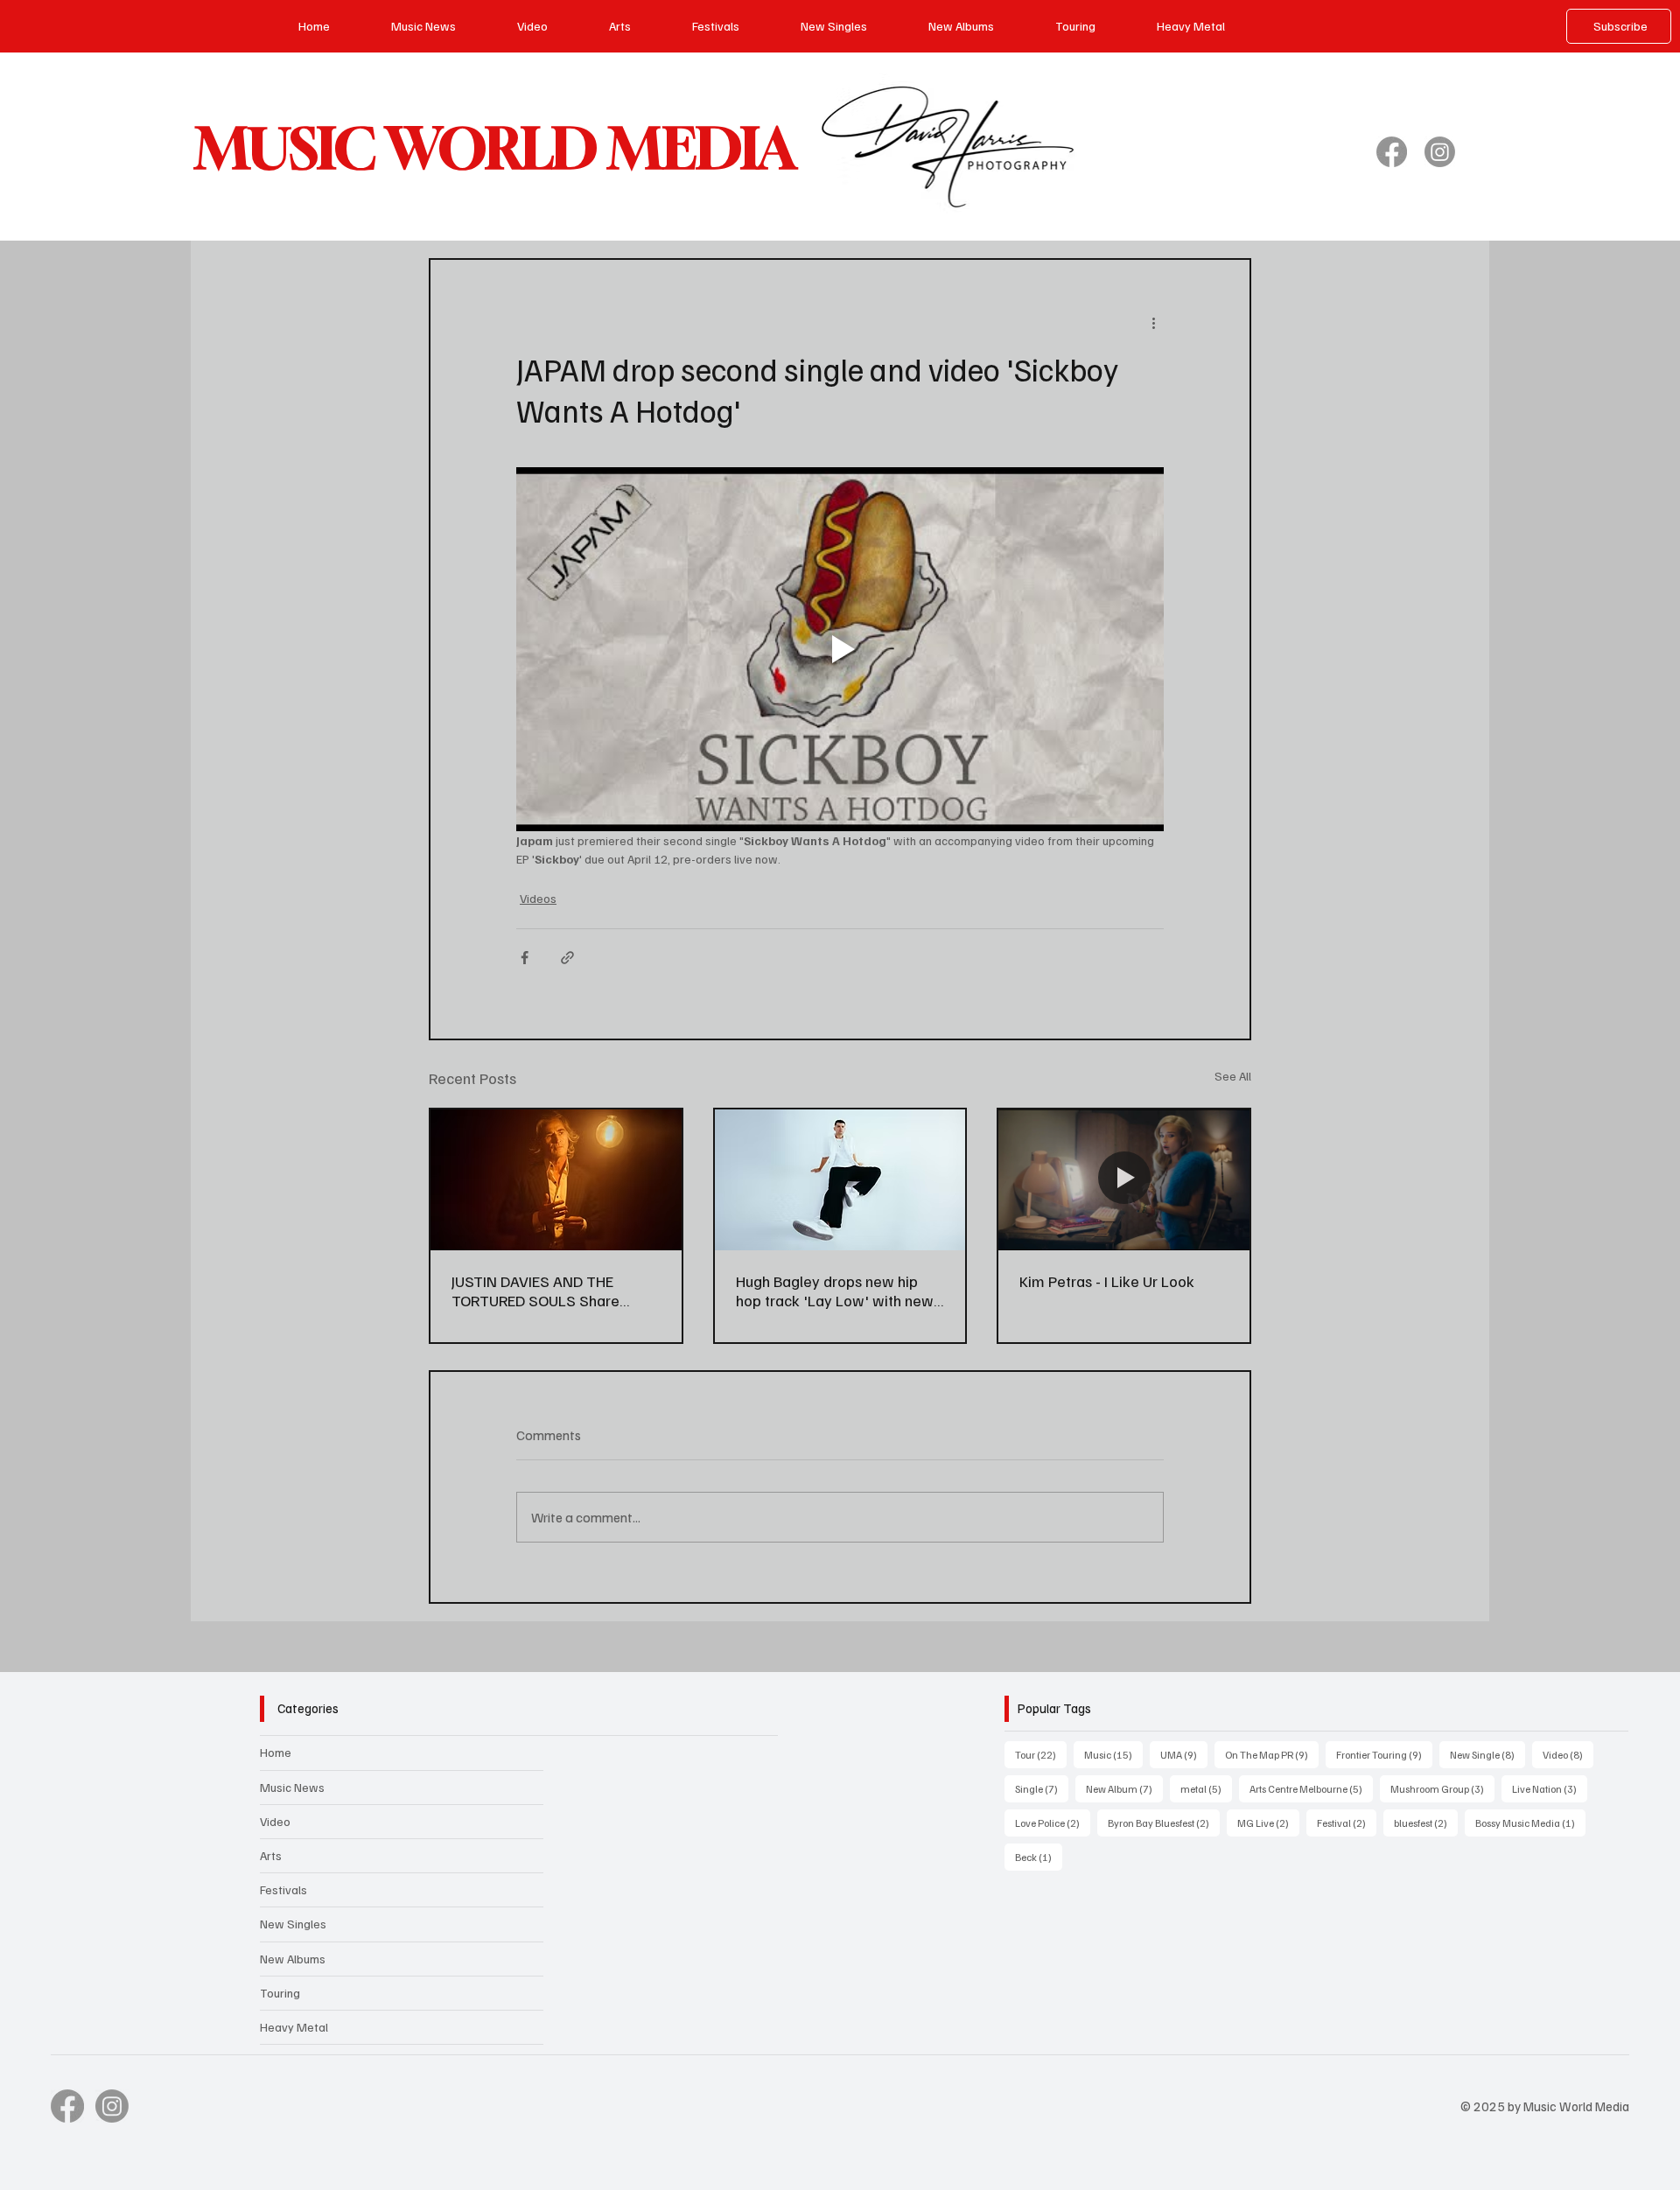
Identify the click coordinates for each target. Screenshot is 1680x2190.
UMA (1184, 1754)
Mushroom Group (1442, 1788)
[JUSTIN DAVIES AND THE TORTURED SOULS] (556, 1180)
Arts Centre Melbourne (1311, 1788)
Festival (1347, 1823)
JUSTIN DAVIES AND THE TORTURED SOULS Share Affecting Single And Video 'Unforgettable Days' (541, 1291)
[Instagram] (1440, 152)
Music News (292, 1787)
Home (276, 1752)
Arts (271, 1855)
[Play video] (840, 649)
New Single (1487, 1754)
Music (1113, 1754)
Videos (538, 898)
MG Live (1268, 1823)
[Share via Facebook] (525, 958)
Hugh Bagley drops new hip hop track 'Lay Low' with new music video (835, 1291)
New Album (1124, 1788)
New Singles (293, 1924)
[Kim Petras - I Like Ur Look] (1124, 1180)
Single (1042, 1788)
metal (1206, 1788)
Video (275, 1821)
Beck (1039, 1857)
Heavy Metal (294, 2027)
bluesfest (1426, 1823)
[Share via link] (567, 958)
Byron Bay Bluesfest (1164, 1823)
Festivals (283, 1889)
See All (1233, 1076)
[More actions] (1153, 323)
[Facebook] (1392, 152)
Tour (1041, 1754)
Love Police (1053, 1823)
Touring (280, 1993)
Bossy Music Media (1530, 1823)
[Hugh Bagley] (840, 1180)
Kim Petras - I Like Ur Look (1107, 1281)
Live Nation (1550, 1788)
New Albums (293, 1959)
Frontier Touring (1384, 1754)
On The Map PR (1272, 1754)
